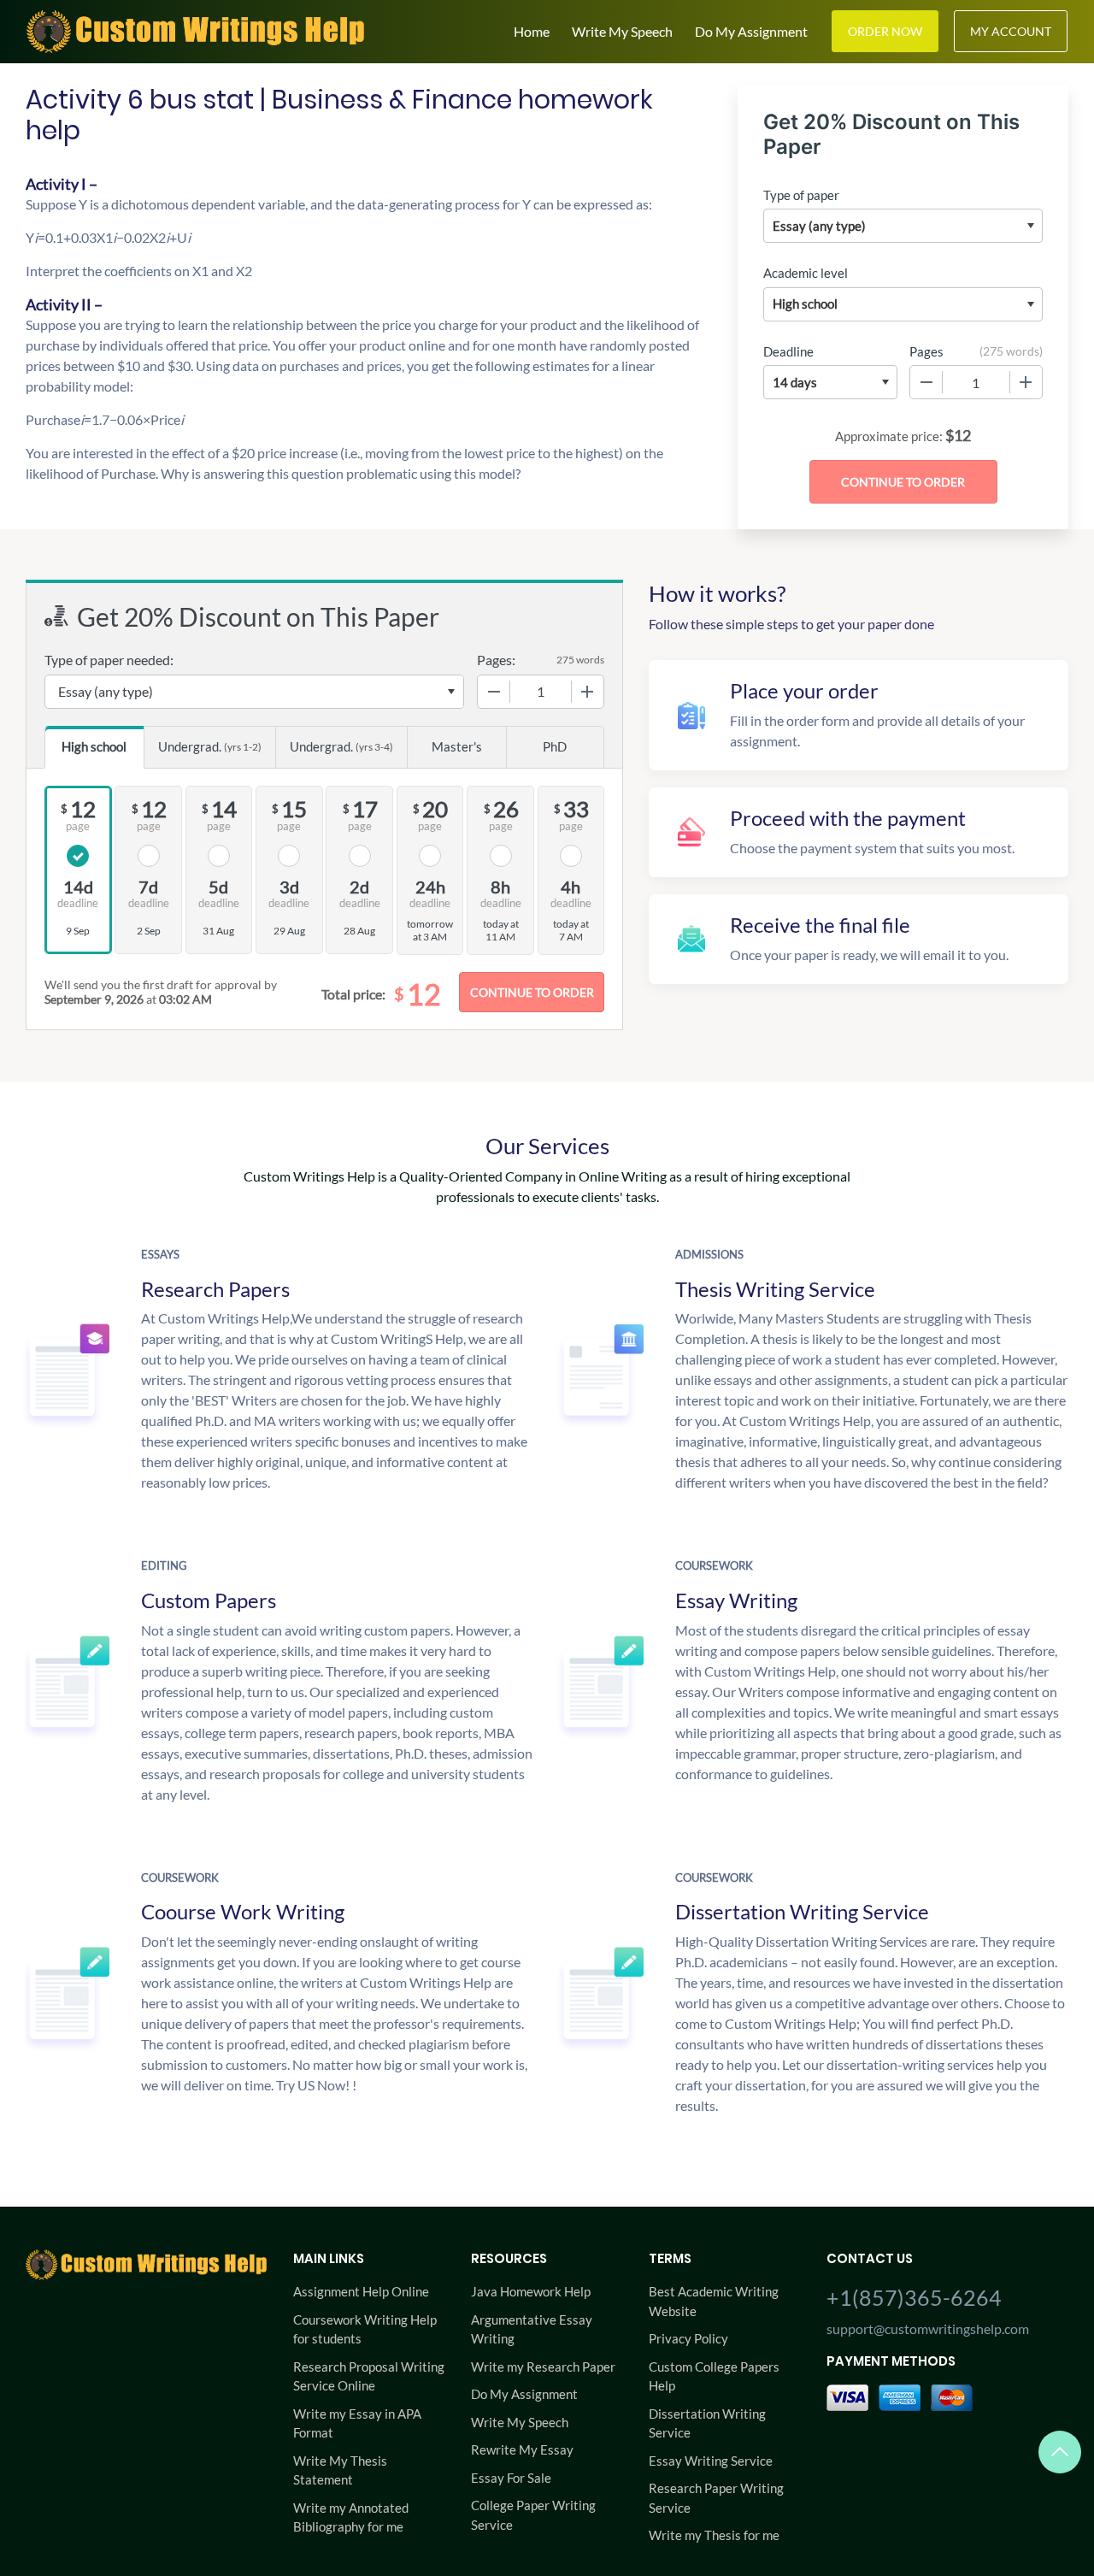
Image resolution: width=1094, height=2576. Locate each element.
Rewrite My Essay (522, 2449)
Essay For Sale (511, 2478)
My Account (1011, 31)
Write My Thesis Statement (340, 2470)
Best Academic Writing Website (714, 2301)
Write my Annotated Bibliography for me (351, 2517)
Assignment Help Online (361, 2291)
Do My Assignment (751, 31)
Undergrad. (210, 746)
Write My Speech (622, 31)
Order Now (885, 31)
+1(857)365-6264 (914, 2297)
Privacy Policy (688, 2338)
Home (532, 31)
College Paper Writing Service (533, 2515)
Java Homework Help (531, 2291)
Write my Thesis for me (714, 2535)
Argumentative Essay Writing (532, 2329)
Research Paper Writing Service (716, 2498)
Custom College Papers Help (714, 2376)
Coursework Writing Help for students (365, 2329)
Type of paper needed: (109, 660)
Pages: (496, 660)
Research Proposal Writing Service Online (369, 2376)
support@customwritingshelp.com (928, 2328)
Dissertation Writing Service (707, 2423)
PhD (555, 746)
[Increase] (1026, 382)
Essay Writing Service (711, 2461)
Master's (457, 746)
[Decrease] (926, 382)
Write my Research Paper (543, 2367)
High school (94, 746)
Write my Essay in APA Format (357, 2423)
